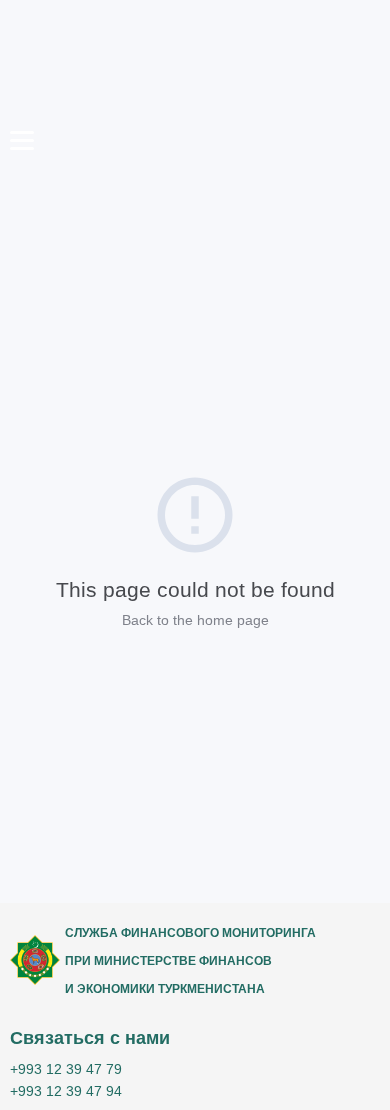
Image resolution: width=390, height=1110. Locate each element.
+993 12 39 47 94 (66, 1091)
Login (272, 178)
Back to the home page (195, 620)
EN (350, 211)
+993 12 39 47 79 (66, 1069)
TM (350, 181)
